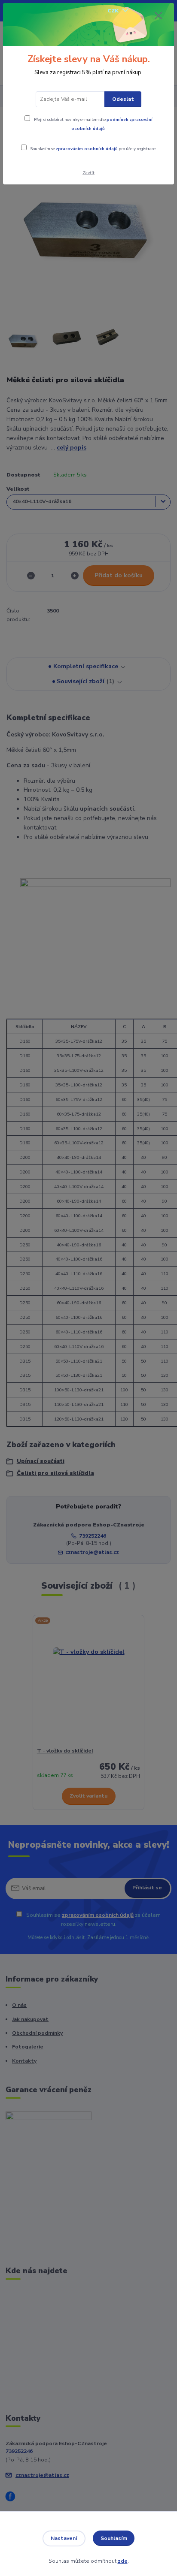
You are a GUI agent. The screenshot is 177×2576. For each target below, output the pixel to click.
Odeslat (123, 99)
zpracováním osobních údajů (87, 149)
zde (123, 2561)
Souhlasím (114, 2538)
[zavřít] (159, 16)
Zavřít (88, 173)
